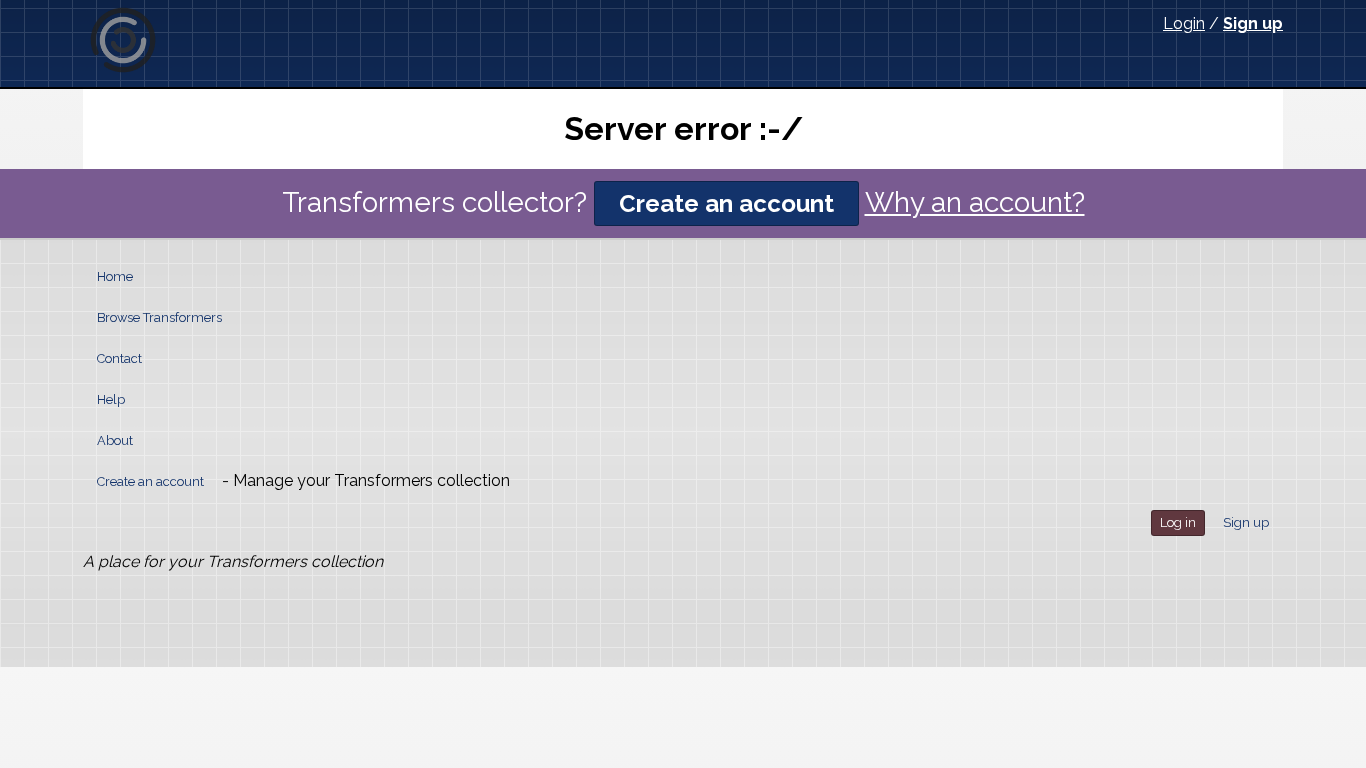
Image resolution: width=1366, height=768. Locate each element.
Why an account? (975, 202)
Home (115, 276)
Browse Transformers (159, 317)
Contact (119, 358)
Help (111, 399)
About (115, 440)
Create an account (726, 203)
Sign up (1253, 23)
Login (1184, 23)
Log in (1178, 522)
